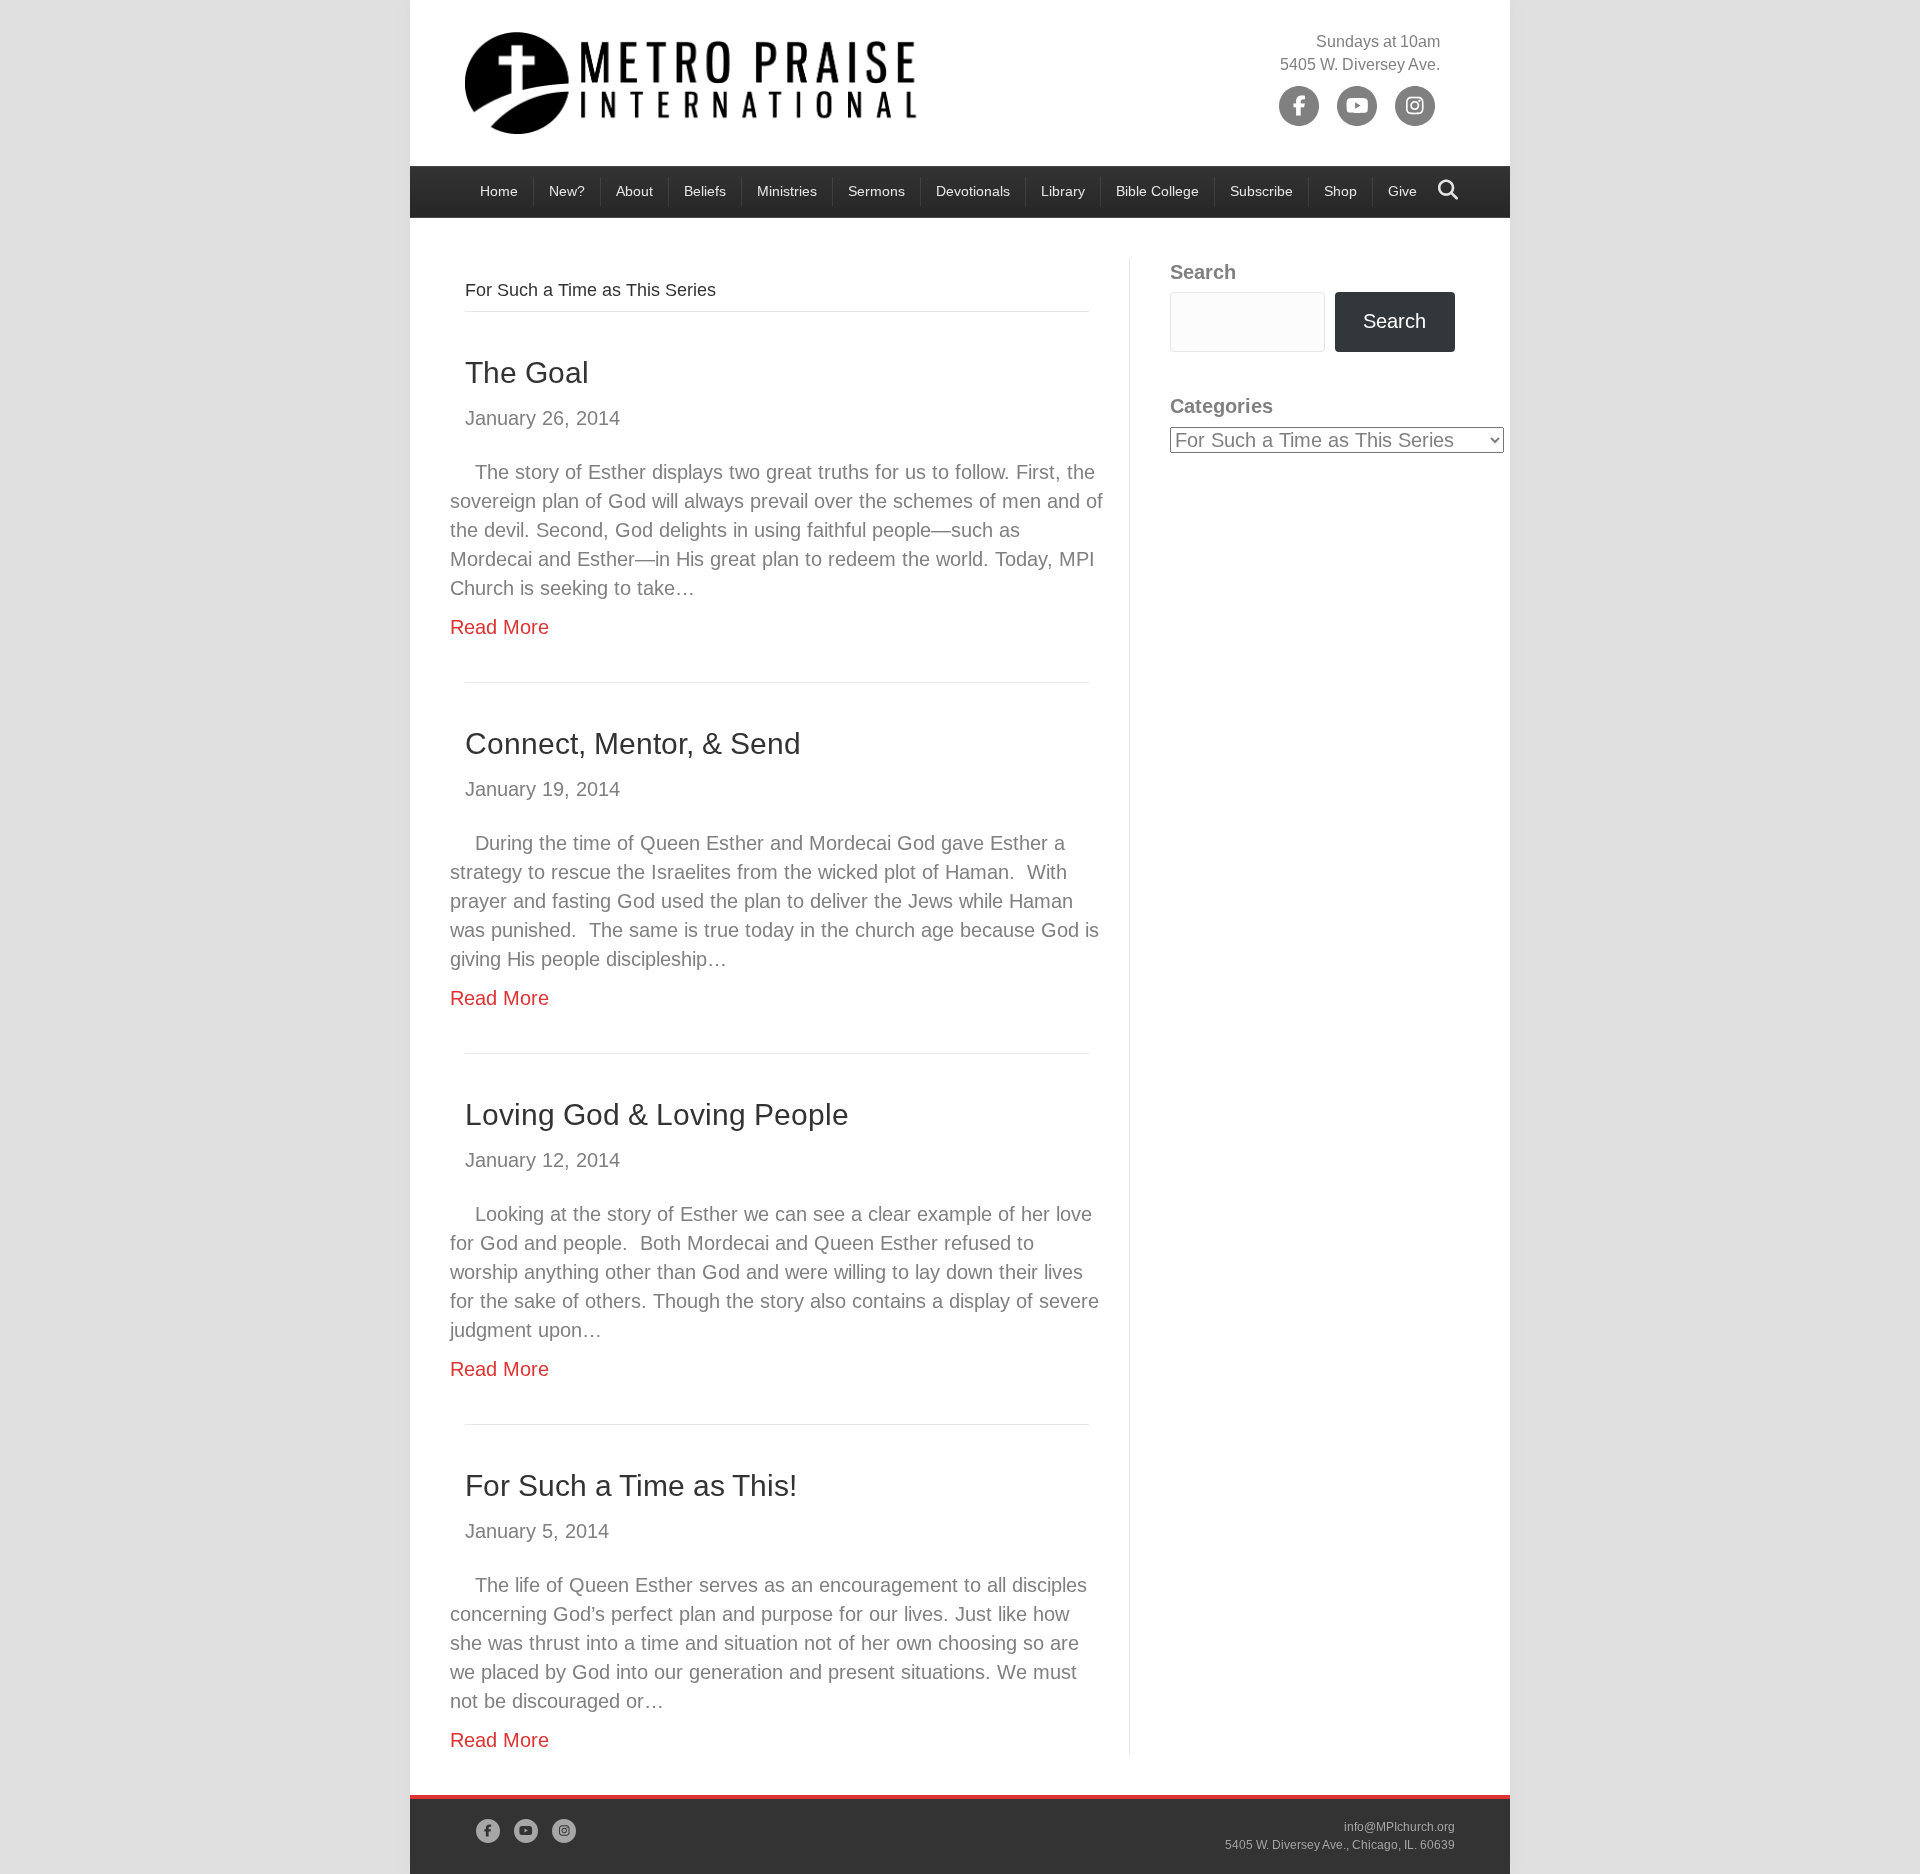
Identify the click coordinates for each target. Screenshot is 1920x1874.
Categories (1221, 406)
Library (1063, 191)
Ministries (787, 191)
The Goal (527, 372)
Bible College (1157, 191)
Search (1203, 272)
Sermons (876, 191)
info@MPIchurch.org (1399, 1827)
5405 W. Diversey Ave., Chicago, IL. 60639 (1340, 1845)
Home (499, 191)
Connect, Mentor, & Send (633, 743)
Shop (1340, 191)
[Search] (1442, 190)
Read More (499, 627)
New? (567, 191)
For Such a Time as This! (631, 1485)
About (634, 191)
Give (1402, 191)
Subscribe (1261, 191)
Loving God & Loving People (657, 1114)
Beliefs (705, 191)
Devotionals (973, 191)
